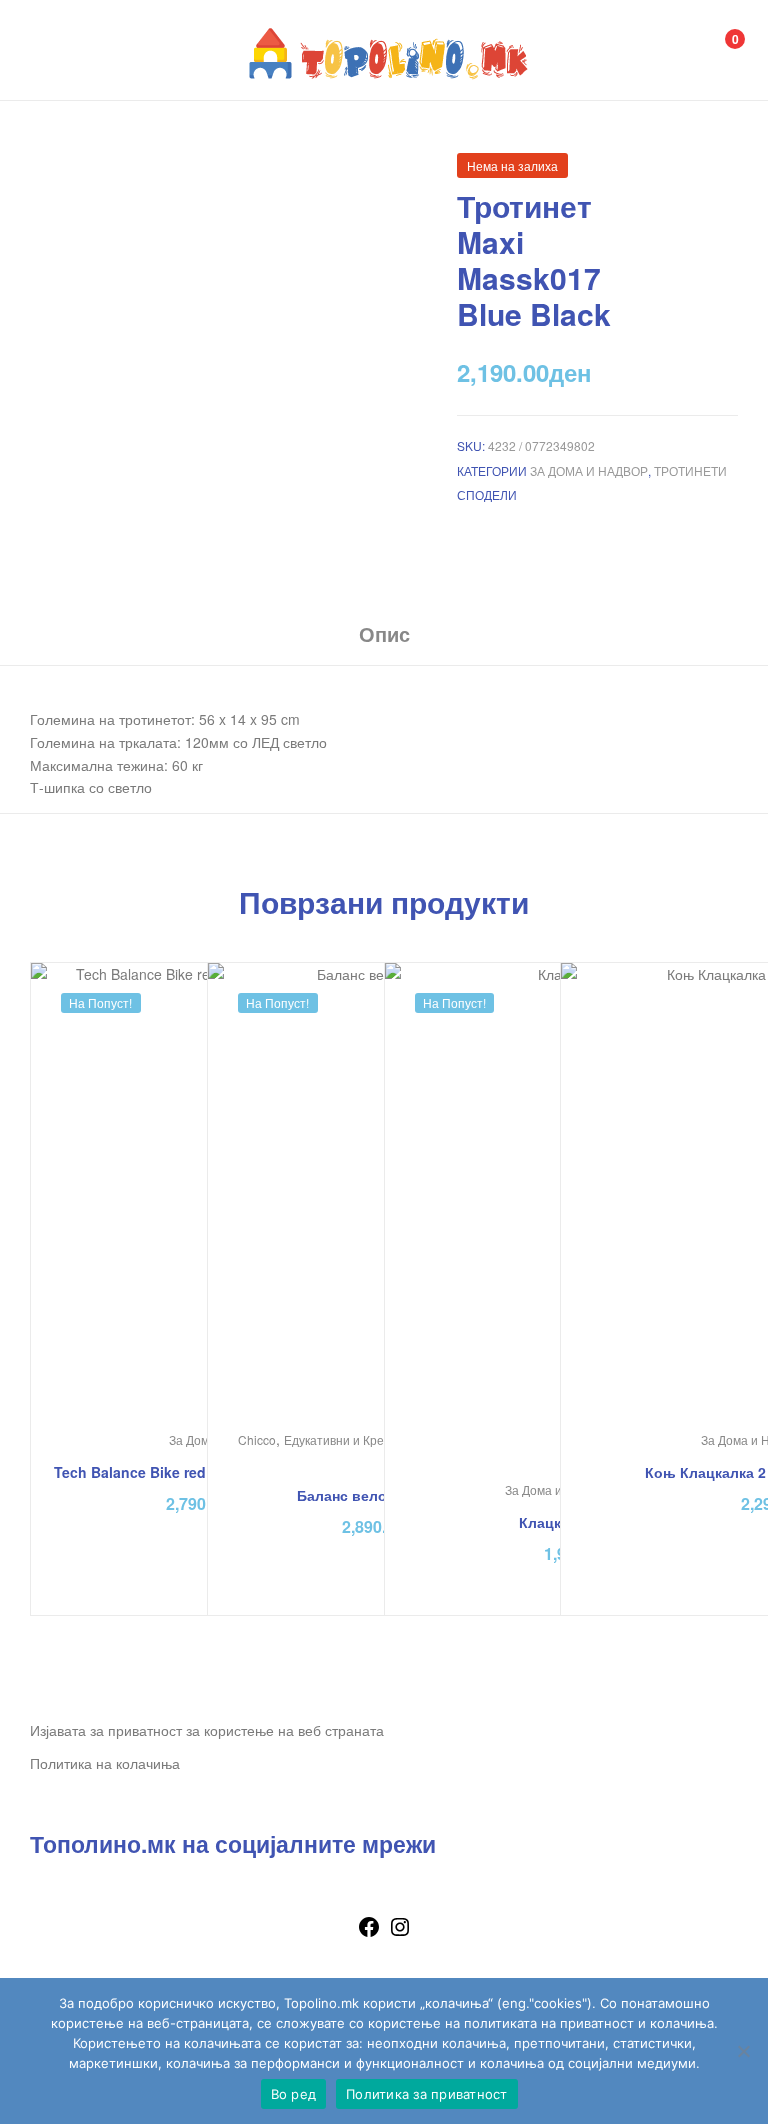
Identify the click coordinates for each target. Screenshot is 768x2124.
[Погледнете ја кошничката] (713, 50)
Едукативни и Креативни (354, 1439)
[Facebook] (369, 1933)
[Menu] (51, 50)
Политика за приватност (427, 2094)
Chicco (257, 1439)
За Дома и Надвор (589, 470)
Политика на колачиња (105, 1763)
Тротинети (690, 470)
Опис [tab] (384, 633)
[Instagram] (400, 1933)
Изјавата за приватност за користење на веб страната (207, 1730)
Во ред (294, 2094)
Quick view (432, 1211)
